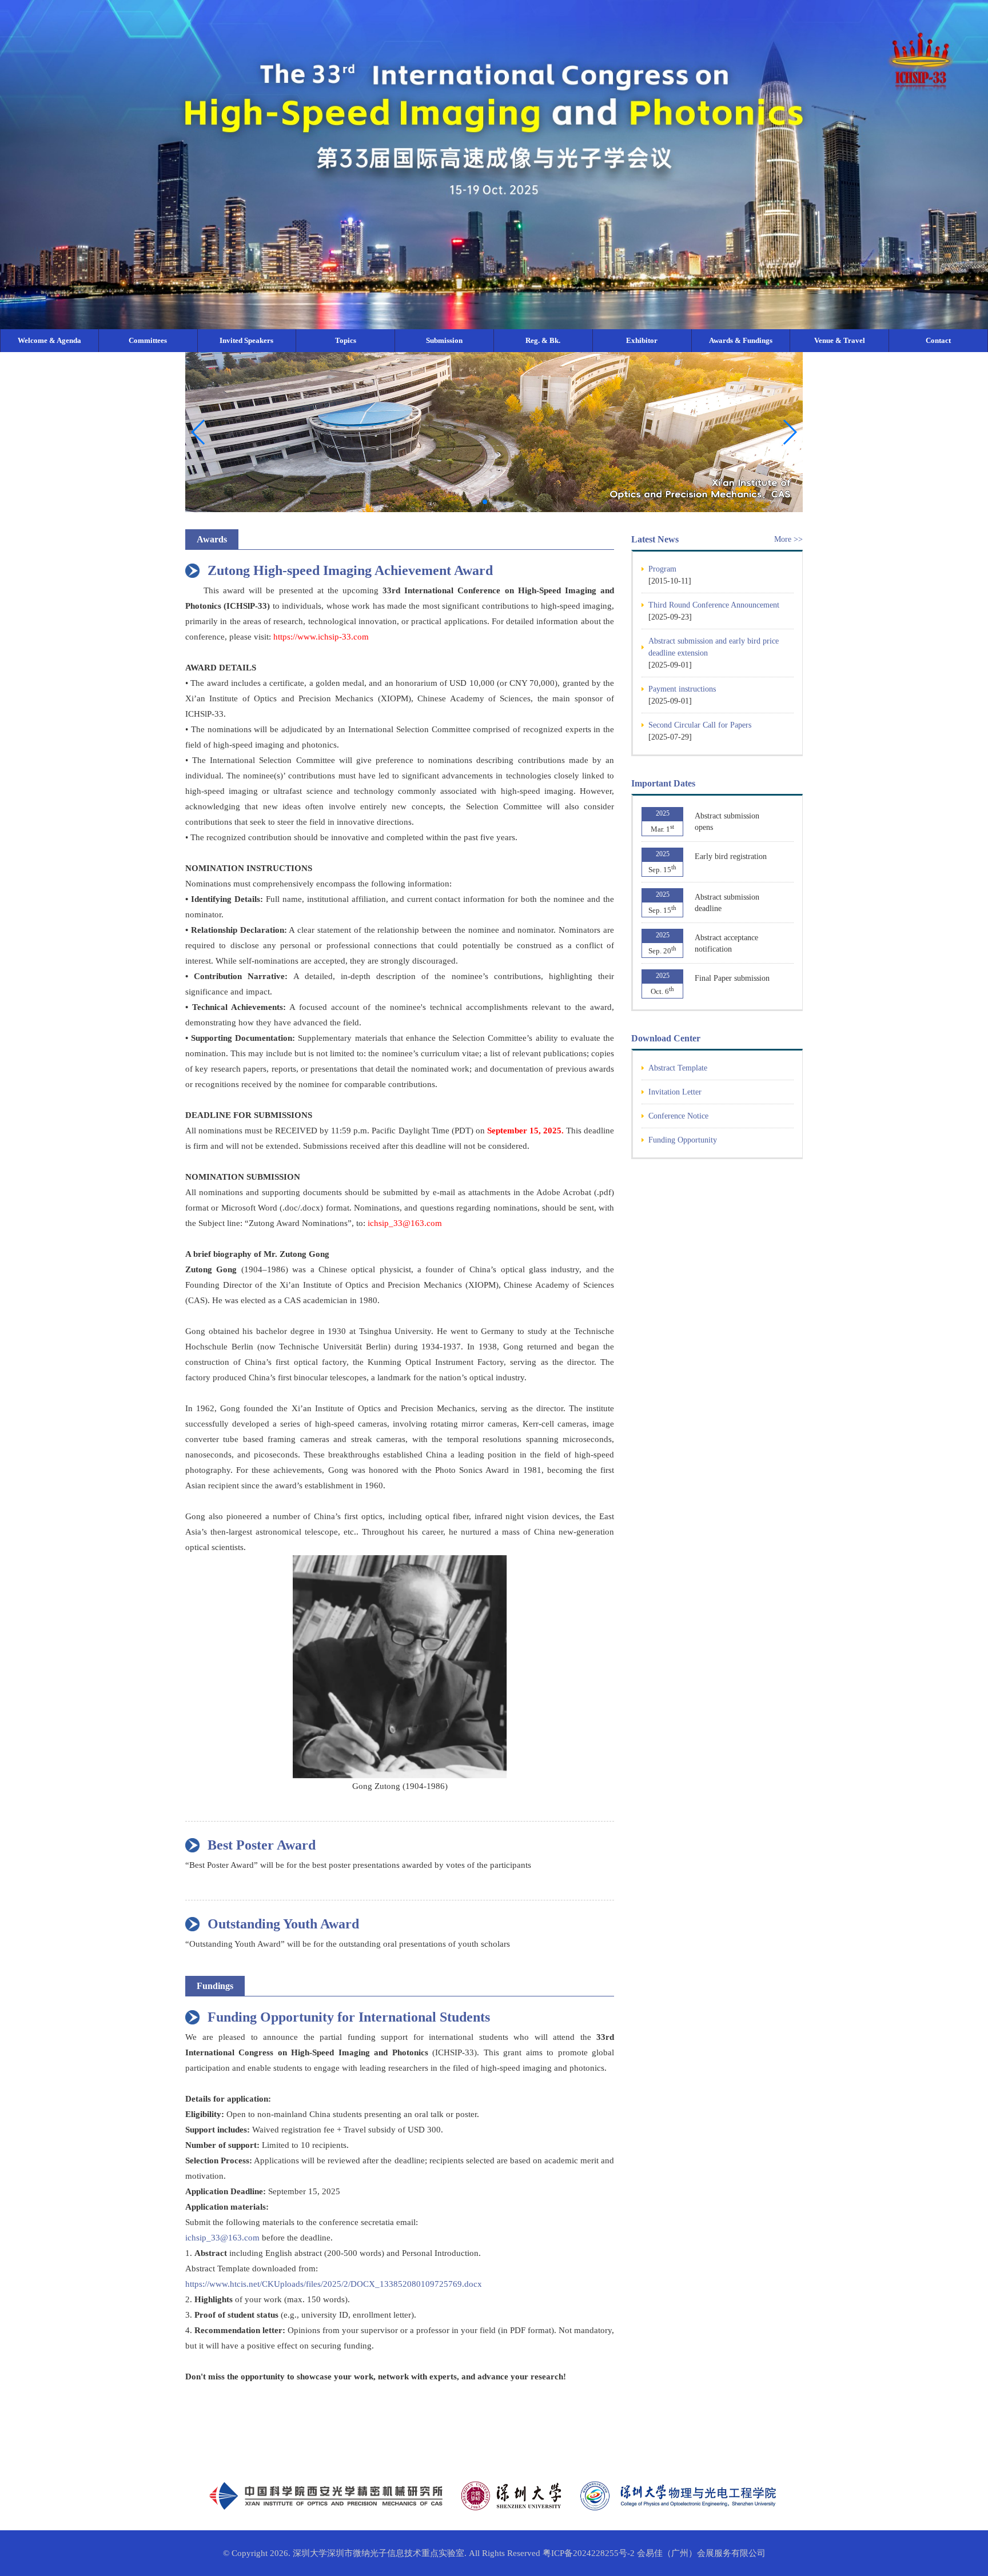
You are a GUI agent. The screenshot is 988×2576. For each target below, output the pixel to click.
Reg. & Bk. (543, 340)
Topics (346, 340)
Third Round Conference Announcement (714, 605)
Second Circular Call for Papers (700, 725)
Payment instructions (682, 689)
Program (662, 569)
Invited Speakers (246, 340)
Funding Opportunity (683, 1140)
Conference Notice (678, 1116)
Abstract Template (678, 1068)
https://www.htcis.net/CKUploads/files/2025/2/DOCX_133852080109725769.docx (334, 2284)
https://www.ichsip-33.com (321, 637)
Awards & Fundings (741, 340)
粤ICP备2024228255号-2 (589, 2553)
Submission (444, 340)
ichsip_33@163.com (405, 1223)
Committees (148, 340)
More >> (788, 539)
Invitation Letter (675, 1092)
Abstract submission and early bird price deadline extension (714, 647)
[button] (789, 432)
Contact (938, 340)
